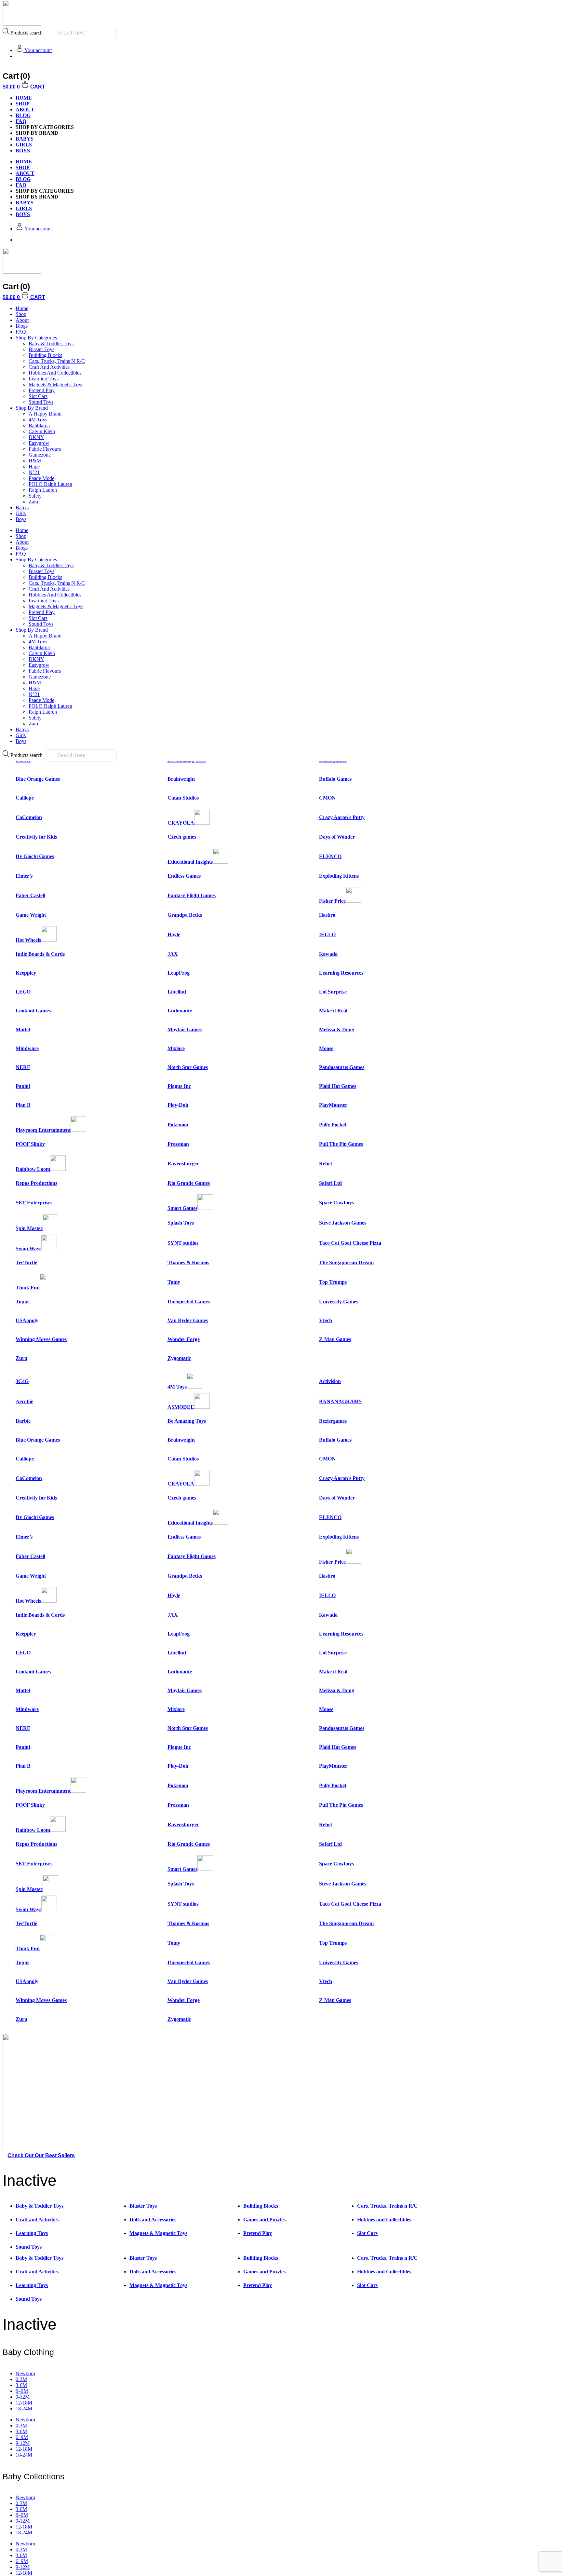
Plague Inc (179, 1086)
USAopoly (27, 1320)
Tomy (174, 1282)
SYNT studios (183, 1243)
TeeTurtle (26, 1262)
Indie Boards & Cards (40, 954)
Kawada (328, 954)
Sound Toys (41, 402)
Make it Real (333, 1011)
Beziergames (333, 1421)
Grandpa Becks (185, 915)
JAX (173, 954)
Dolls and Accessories (153, 2220)
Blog (23, 115)
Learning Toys (44, 379)
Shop (23, 104)
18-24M (24, 2409)
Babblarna (39, 425)
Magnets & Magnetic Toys (56, 384)
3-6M (21, 2385)
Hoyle (174, 934)
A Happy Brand (45, 414)
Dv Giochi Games (35, 856)
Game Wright (31, 915)
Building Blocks (45, 355)
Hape (34, 466)
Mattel (23, 1029)
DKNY (36, 437)
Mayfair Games (185, 1029)
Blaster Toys (41, 349)
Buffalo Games (335, 779)
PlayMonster (333, 1105)
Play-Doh (178, 1105)
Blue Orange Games (38, 779)
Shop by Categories (36, 338)
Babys (22, 507)
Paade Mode (41, 478)
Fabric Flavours (45, 449)
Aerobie (24, 1401)
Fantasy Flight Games (192, 895)
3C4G (22, 1381)
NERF (23, 1067)
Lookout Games (33, 1011)
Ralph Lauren (43, 490)
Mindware (27, 1048)
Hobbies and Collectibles (55, 373)
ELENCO (330, 856)
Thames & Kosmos (188, 1262)
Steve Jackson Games (343, 1223)
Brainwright (181, 779)
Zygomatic (179, 1358)
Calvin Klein (42, 431)
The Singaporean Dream (346, 1262)
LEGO (23, 992)
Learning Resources (341, 973)
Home (22, 308)
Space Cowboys (336, 1203)
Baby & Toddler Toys (51, 343)
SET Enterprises (34, 1203)
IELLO (327, 934)
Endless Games (184, 876)
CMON (327, 798)
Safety (35, 496)
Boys (21, 519)
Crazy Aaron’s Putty (342, 817)
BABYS (25, 139)
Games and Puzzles (264, 2220)
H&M (35, 461)
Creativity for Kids (36, 837)
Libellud (177, 992)
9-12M (23, 2397)
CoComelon (29, 817)
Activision (330, 1381)
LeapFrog (179, 973)
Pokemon (178, 1124)
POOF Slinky (30, 1144)
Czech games (182, 837)
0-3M (21, 2379)
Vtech (326, 1320)
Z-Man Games (335, 1339)
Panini (23, 1086)
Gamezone (40, 455)
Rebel (325, 1164)
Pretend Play (42, 390)
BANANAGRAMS (340, 1401)
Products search (27, 33)
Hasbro (327, 915)
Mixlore (176, 1048)
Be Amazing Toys (187, 1421)
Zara (33, 502)
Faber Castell (30, 895)
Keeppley (26, 973)
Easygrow (39, 443)
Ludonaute (180, 1011)
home (24, 98)
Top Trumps (333, 1282)
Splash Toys (181, 1223)
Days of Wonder (337, 837)
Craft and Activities (49, 367)
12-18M (24, 2403)
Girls (21, 513)
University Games (339, 1302)
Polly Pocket (333, 1124)
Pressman (178, 1144)
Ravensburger (183, 1164)
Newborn (25, 2373)
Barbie (23, 1421)
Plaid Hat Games (338, 1086)
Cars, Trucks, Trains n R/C (57, 361)
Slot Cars (38, 396)
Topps (22, 1302)
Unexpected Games (189, 1302)
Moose (326, 1048)
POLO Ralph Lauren (50, 484)
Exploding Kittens (339, 876)
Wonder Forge (184, 1339)
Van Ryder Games (188, 1320)
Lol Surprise (333, 992)
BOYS (23, 151)
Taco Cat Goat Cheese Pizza (350, 1243)
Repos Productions (36, 1183)
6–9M (22, 2391)
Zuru (21, 1358)
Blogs (22, 326)
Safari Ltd (330, 1183)
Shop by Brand (32, 408)
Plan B (23, 1105)
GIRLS (24, 145)
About (25, 110)
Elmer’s (24, 876)
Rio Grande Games (189, 1183)
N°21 (34, 472)
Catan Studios (183, 798)
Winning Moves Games (41, 1339)
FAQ (21, 121)
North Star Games (188, 1067)
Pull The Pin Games (341, 1144)
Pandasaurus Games (342, 1067)
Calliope (25, 798)
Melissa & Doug (337, 1029)
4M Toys (38, 420)
